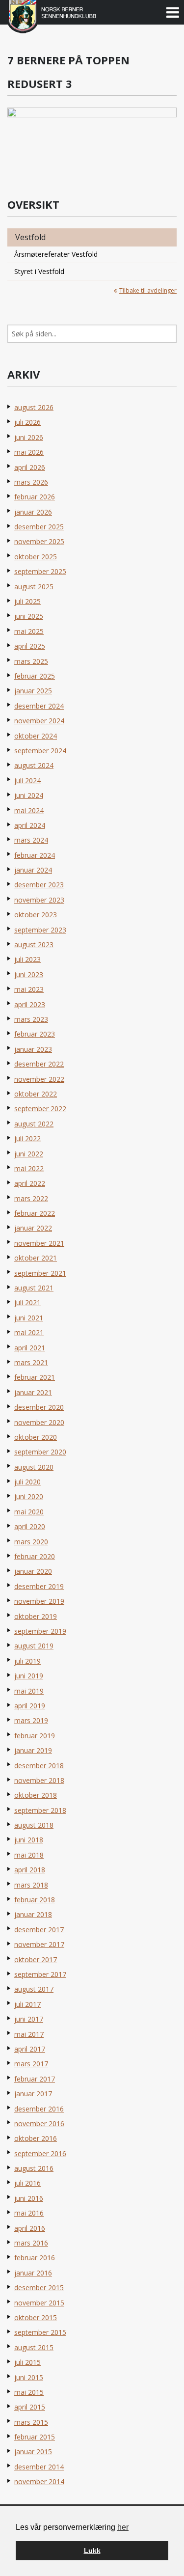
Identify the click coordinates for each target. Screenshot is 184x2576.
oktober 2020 (36, 1437)
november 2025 (39, 541)
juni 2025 (29, 616)
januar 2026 (33, 512)
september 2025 (40, 571)
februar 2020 (35, 1556)
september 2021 (40, 1273)
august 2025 (34, 587)
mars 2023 (31, 1019)
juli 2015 (27, 2362)
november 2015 (39, 2303)
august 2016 (34, 2168)
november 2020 (39, 1422)
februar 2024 (35, 855)
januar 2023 (33, 1049)
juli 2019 (27, 1661)
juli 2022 (27, 1138)
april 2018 (30, 1870)
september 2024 (40, 751)
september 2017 (40, 1974)
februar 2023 (35, 1034)
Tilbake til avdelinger (148, 290)
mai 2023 (29, 989)
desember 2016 (39, 2109)
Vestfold (30, 237)
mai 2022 (29, 1168)
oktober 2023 (36, 915)
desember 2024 (39, 706)
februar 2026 (35, 497)
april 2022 (30, 1183)
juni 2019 (29, 1676)
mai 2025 (29, 631)
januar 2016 (33, 2273)
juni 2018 (29, 1840)
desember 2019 (39, 1586)
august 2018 (34, 1825)
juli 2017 (27, 2004)
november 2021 (39, 1243)
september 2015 (40, 2332)
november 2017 (39, 1944)
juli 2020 (27, 1482)
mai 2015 (29, 2392)
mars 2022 (31, 1198)
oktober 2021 (36, 1258)
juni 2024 (29, 795)
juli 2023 (27, 959)
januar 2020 (33, 1571)
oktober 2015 (36, 2317)
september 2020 (40, 1452)
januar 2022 (33, 1228)
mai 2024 (29, 810)
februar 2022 (35, 1213)
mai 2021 (29, 1332)
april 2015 (30, 2407)
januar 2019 (33, 1750)
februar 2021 (35, 1377)
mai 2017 (29, 2034)
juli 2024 (27, 781)
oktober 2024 (36, 736)
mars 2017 (31, 2064)
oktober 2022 (36, 1094)
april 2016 (30, 2228)
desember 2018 (39, 1766)
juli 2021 (27, 1302)
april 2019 (30, 1706)
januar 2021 (33, 1392)
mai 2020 (29, 1512)
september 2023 (40, 930)
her (123, 2527)
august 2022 (34, 1124)
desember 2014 (39, 2467)
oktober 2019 (36, 1616)
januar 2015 (33, 2452)
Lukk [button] (92, 2550)
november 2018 (39, 1780)
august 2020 (34, 1467)
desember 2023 (39, 885)
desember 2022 (39, 1064)
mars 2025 (31, 661)
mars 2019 (31, 1720)
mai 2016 (29, 2213)
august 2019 (34, 1646)
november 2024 (39, 721)
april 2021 (30, 1348)
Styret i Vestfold (39, 271)
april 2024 (30, 825)
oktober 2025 (36, 557)
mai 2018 (29, 1855)
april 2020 (30, 1526)
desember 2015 (39, 2288)
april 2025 (30, 646)
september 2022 (40, 1109)
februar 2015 (35, 2437)
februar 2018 (35, 1900)
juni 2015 (29, 2377)
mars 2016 (31, 2243)
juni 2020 (29, 1496)
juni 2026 (29, 437)
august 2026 (34, 407)
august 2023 (34, 945)
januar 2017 (33, 2094)
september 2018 (40, 1810)
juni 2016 (29, 2198)
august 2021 (34, 1288)
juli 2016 (27, 2183)
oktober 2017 (36, 1959)
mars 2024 (31, 840)
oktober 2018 (36, 1795)
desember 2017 (39, 1930)
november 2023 (39, 900)
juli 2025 (27, 601)
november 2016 (39, 2124)
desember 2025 (39, 527)
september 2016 (40, 2153)
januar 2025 (33, 691)
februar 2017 (35, 2079)
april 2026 (30, 467)
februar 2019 (35, 1736)
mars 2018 (31, 1885)
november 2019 (39, 1601)
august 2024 (34, 765)
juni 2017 (29, 2019)
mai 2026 (29, 452)
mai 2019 (29, 1691)
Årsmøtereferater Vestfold (56, 254)
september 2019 (40, 1631)
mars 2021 (31, 1362)
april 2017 (30, 2049)
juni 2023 (29, 974)
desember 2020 (39, 1407)
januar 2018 (33, 1914)
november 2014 (39, 2481)
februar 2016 (35, 2258)
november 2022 (39, 1079)
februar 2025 (35, 676)
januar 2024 (33, 870)
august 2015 (34, 2347)
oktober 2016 (36, 2138)
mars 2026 (31, 482)
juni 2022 (29, 1154)
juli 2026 (27, 422)
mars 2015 (31, 2422)
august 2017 (34, 1989)
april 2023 (30, 1004)
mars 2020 (31, 1542)
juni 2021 (29, 1318)
